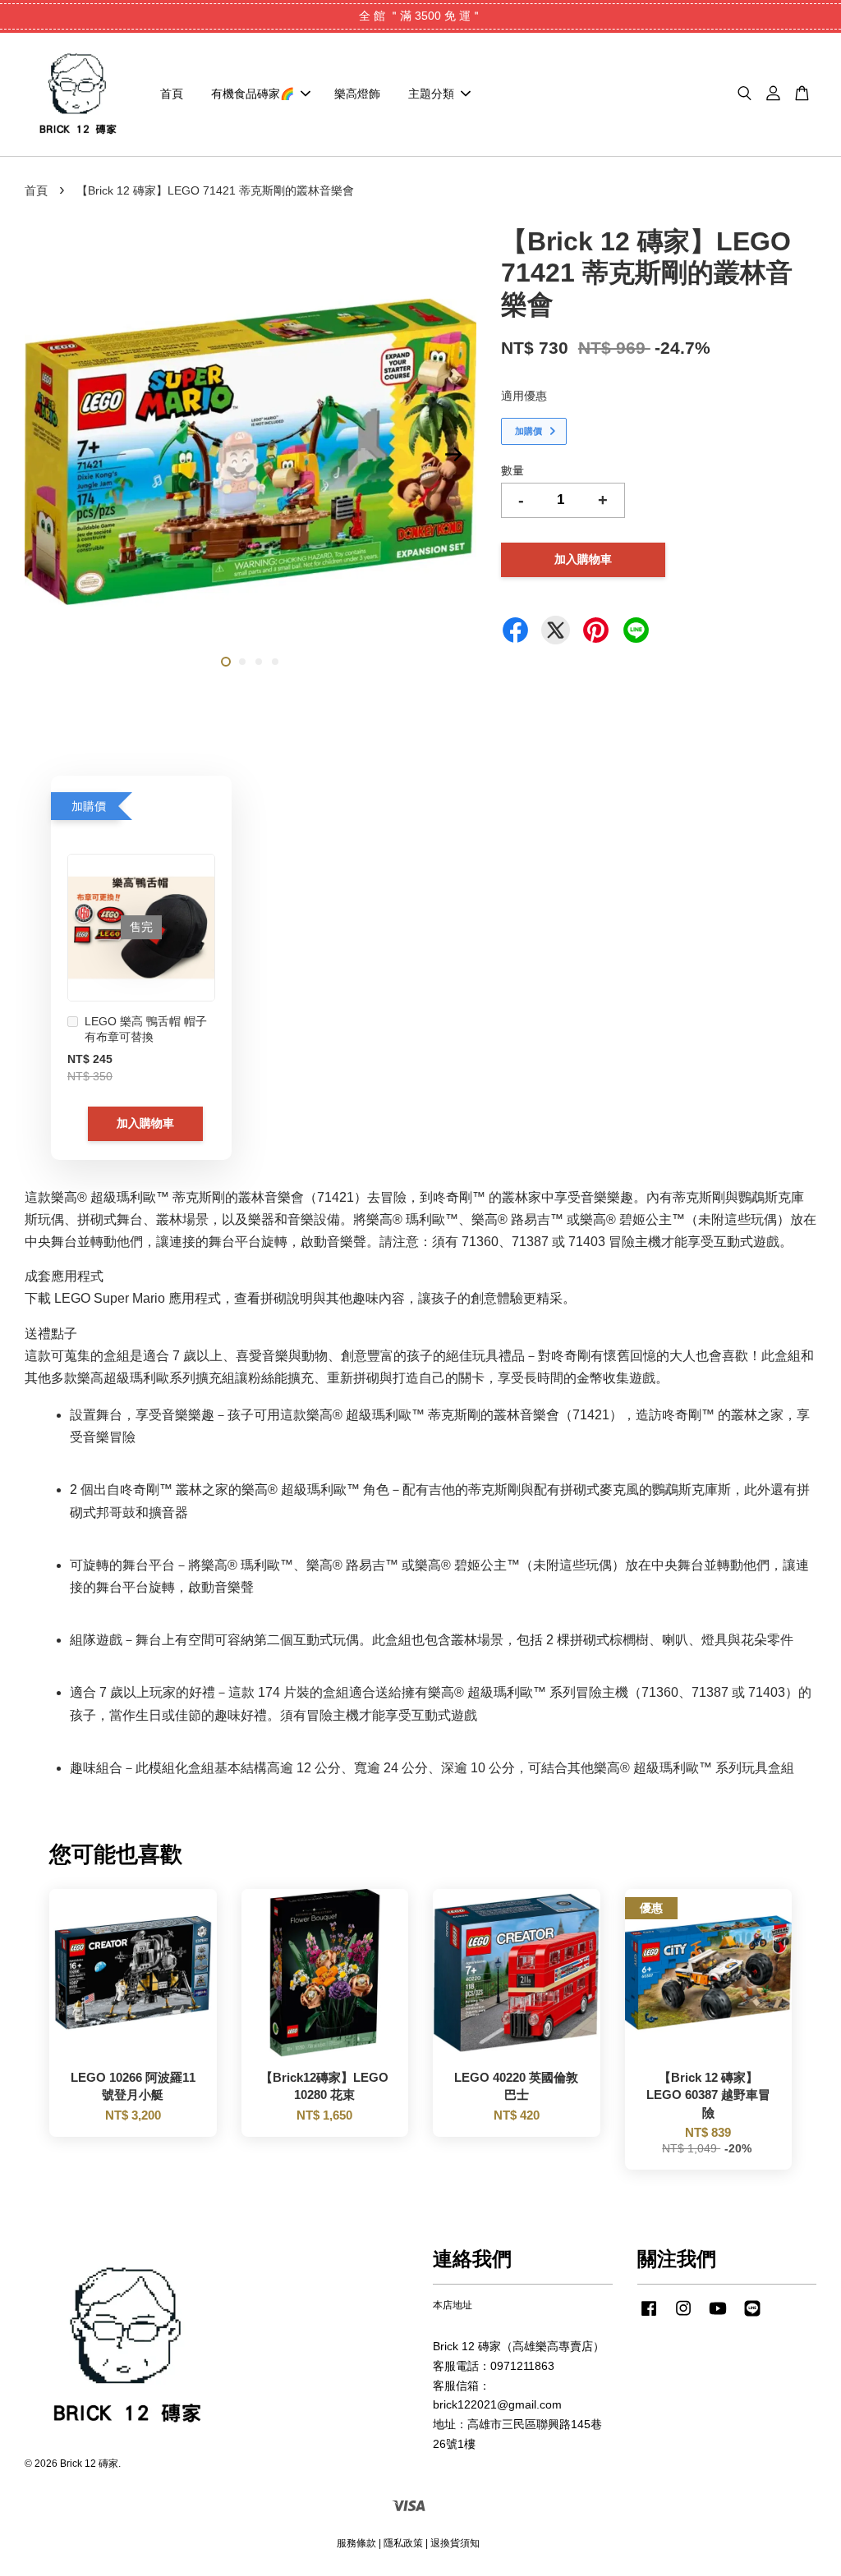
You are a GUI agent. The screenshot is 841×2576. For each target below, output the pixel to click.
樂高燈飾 (357, 94)
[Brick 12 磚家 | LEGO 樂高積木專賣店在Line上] (752, 2317)
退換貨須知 (455, 2543)
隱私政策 (403, 2543)
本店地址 (453, 2305)
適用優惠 (524, 396)
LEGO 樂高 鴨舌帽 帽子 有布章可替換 (146, 1029)
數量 (512, 470)
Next (454, 455)
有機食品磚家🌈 (253, 94)
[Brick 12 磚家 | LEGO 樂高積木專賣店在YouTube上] (718, 2317)
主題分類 (431, 94)
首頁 (172, 94)
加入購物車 (145, 1123)
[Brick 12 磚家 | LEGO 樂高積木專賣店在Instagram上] (683, 2317)
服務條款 (356, 2543)
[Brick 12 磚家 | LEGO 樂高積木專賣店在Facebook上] (649, 2317)
